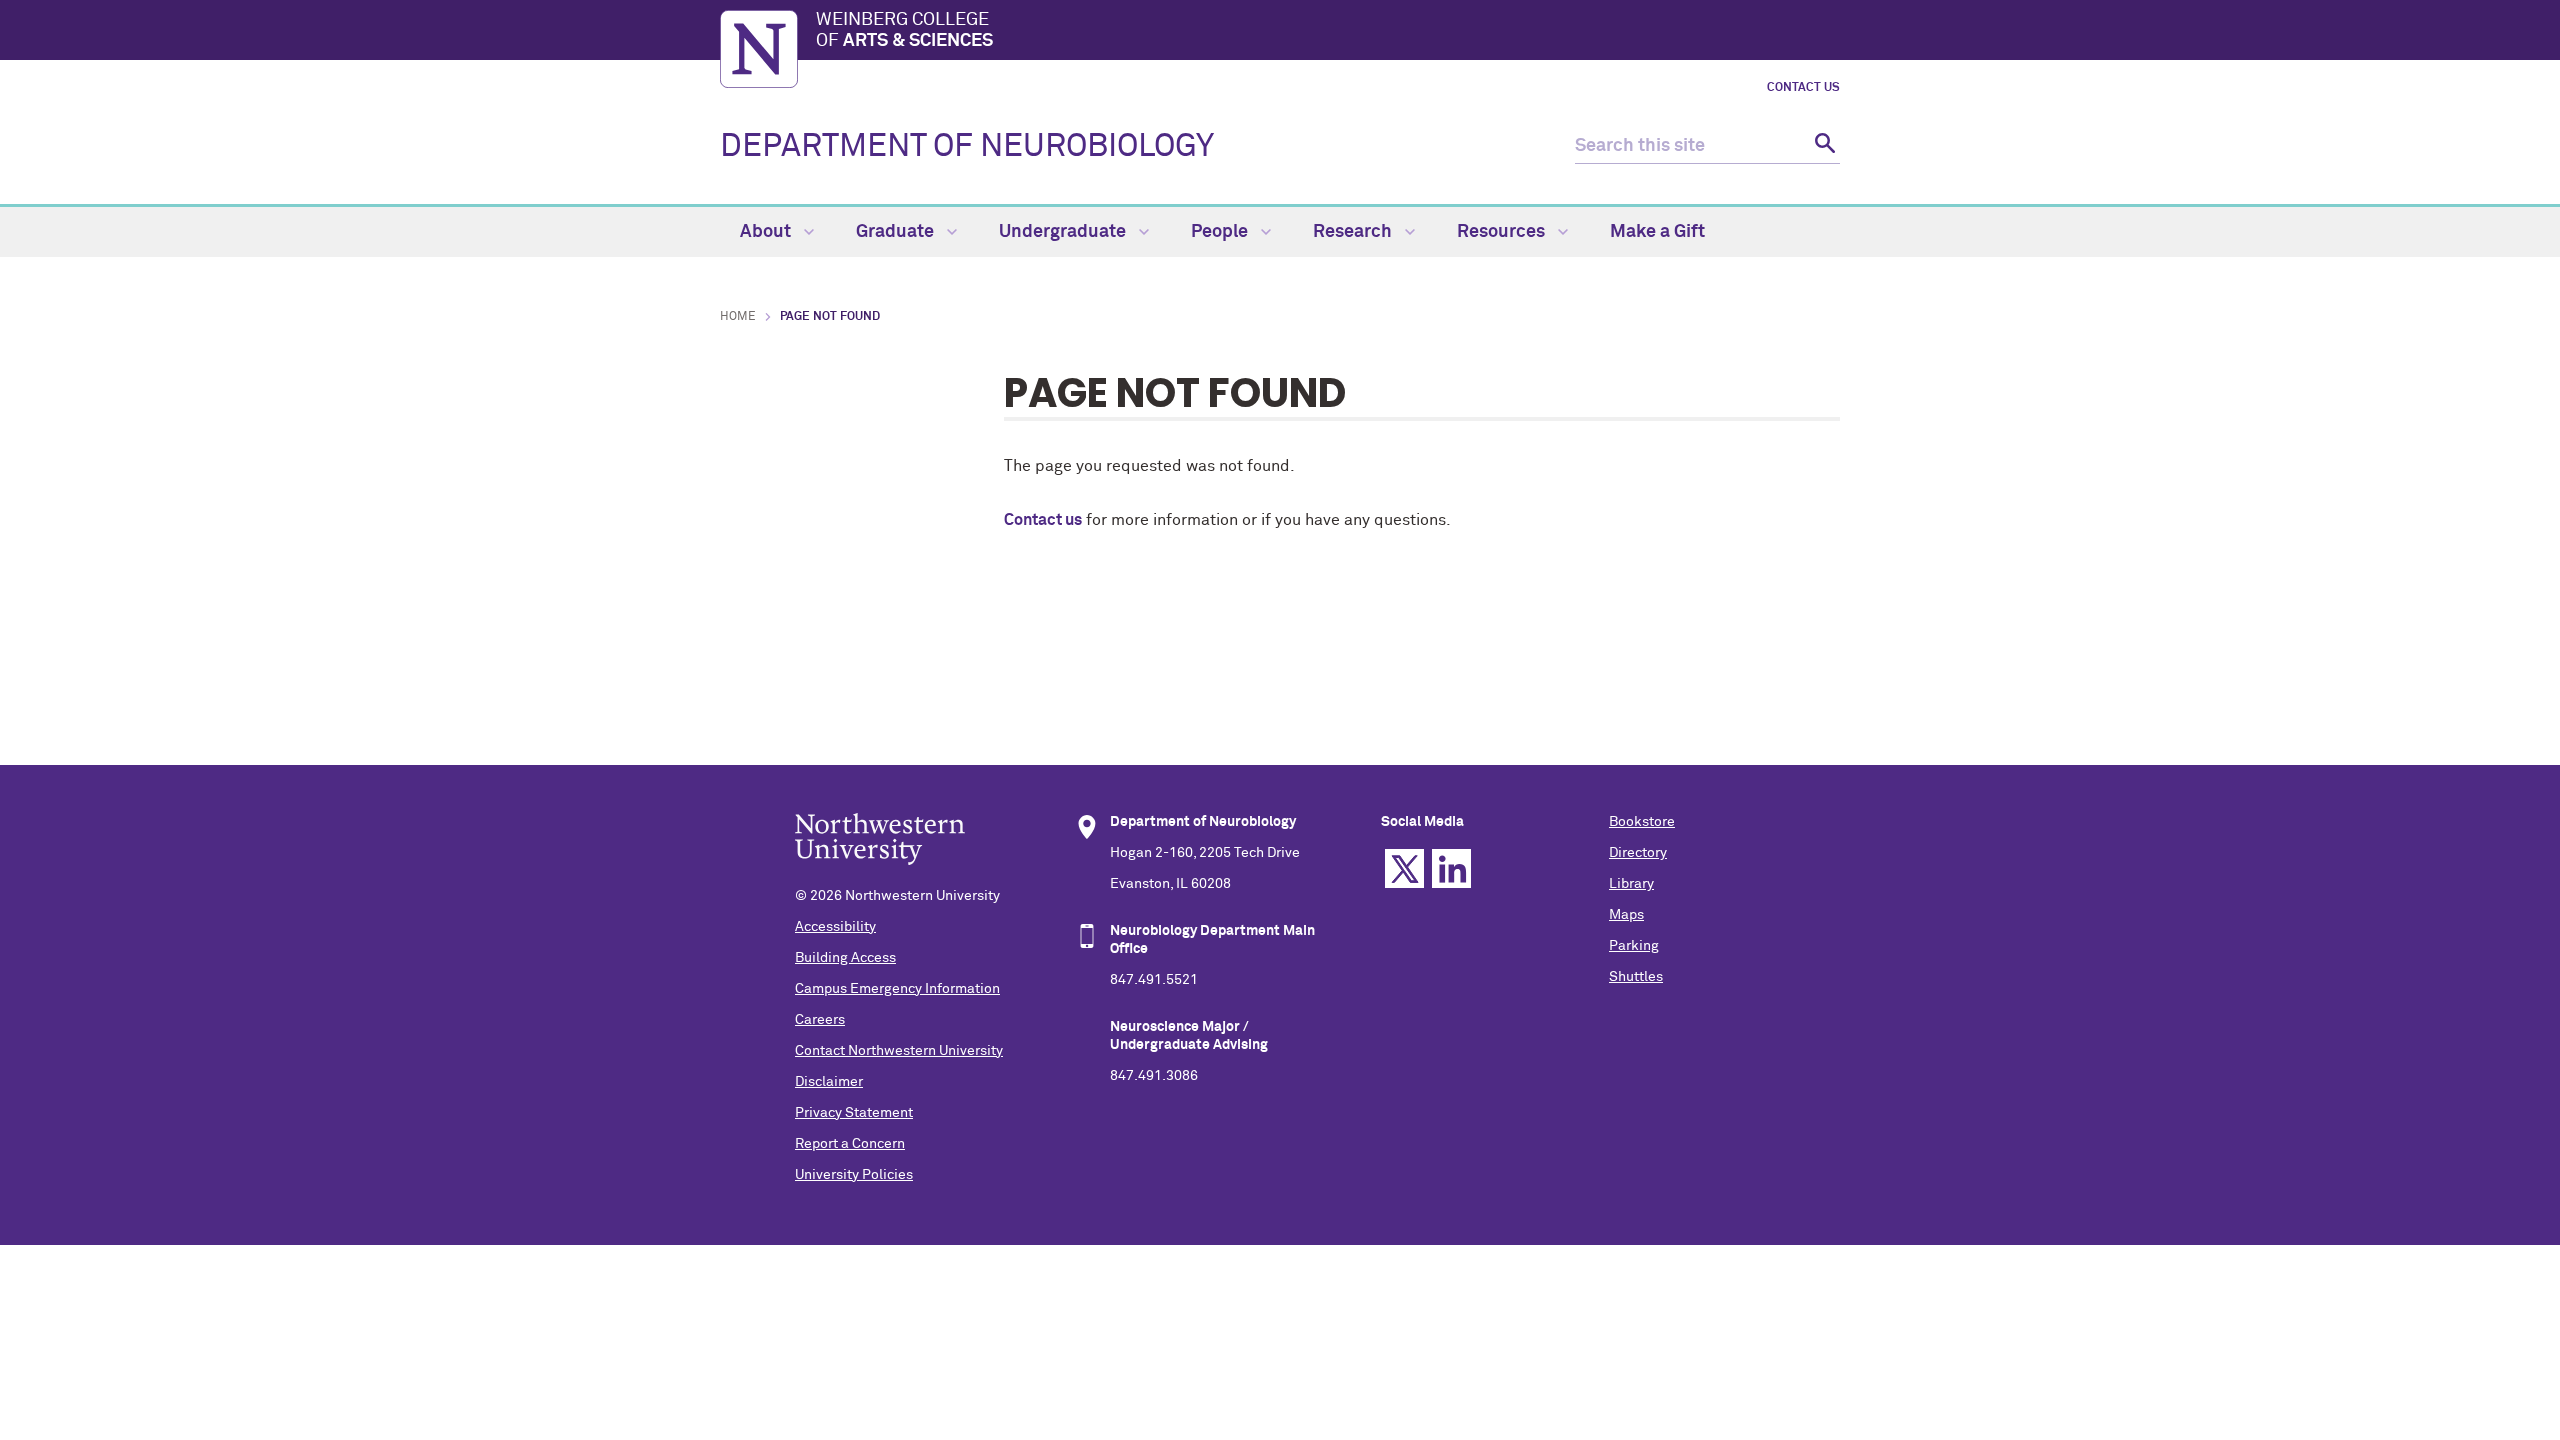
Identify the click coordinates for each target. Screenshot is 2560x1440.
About (767, 232)
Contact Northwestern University (899, 1051)
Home (738, 317)
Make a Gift (1657, 232)
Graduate (897, 232)
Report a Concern (850, 1144)
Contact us (1043, 520)
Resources (1503, 232)
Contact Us (1803, 88)
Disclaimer (829, 1082)
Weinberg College (904, 31)
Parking (1634, 946)
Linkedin (1451, 868)
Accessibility (835, 927)
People (1221, 232)
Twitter (1404, 868)
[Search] (1822, 146)
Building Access (845, 958)
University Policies (854, 1175)
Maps (1626, 915)
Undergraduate (1064, 232)
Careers (820, 1020)
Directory (1638, 853)
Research (1354, 232)
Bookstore (1642, 822)
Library (1631, 884)
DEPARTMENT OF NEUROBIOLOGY (967, 147)
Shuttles (1636, 977)
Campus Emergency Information (897, 989)
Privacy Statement (854, 1113)
